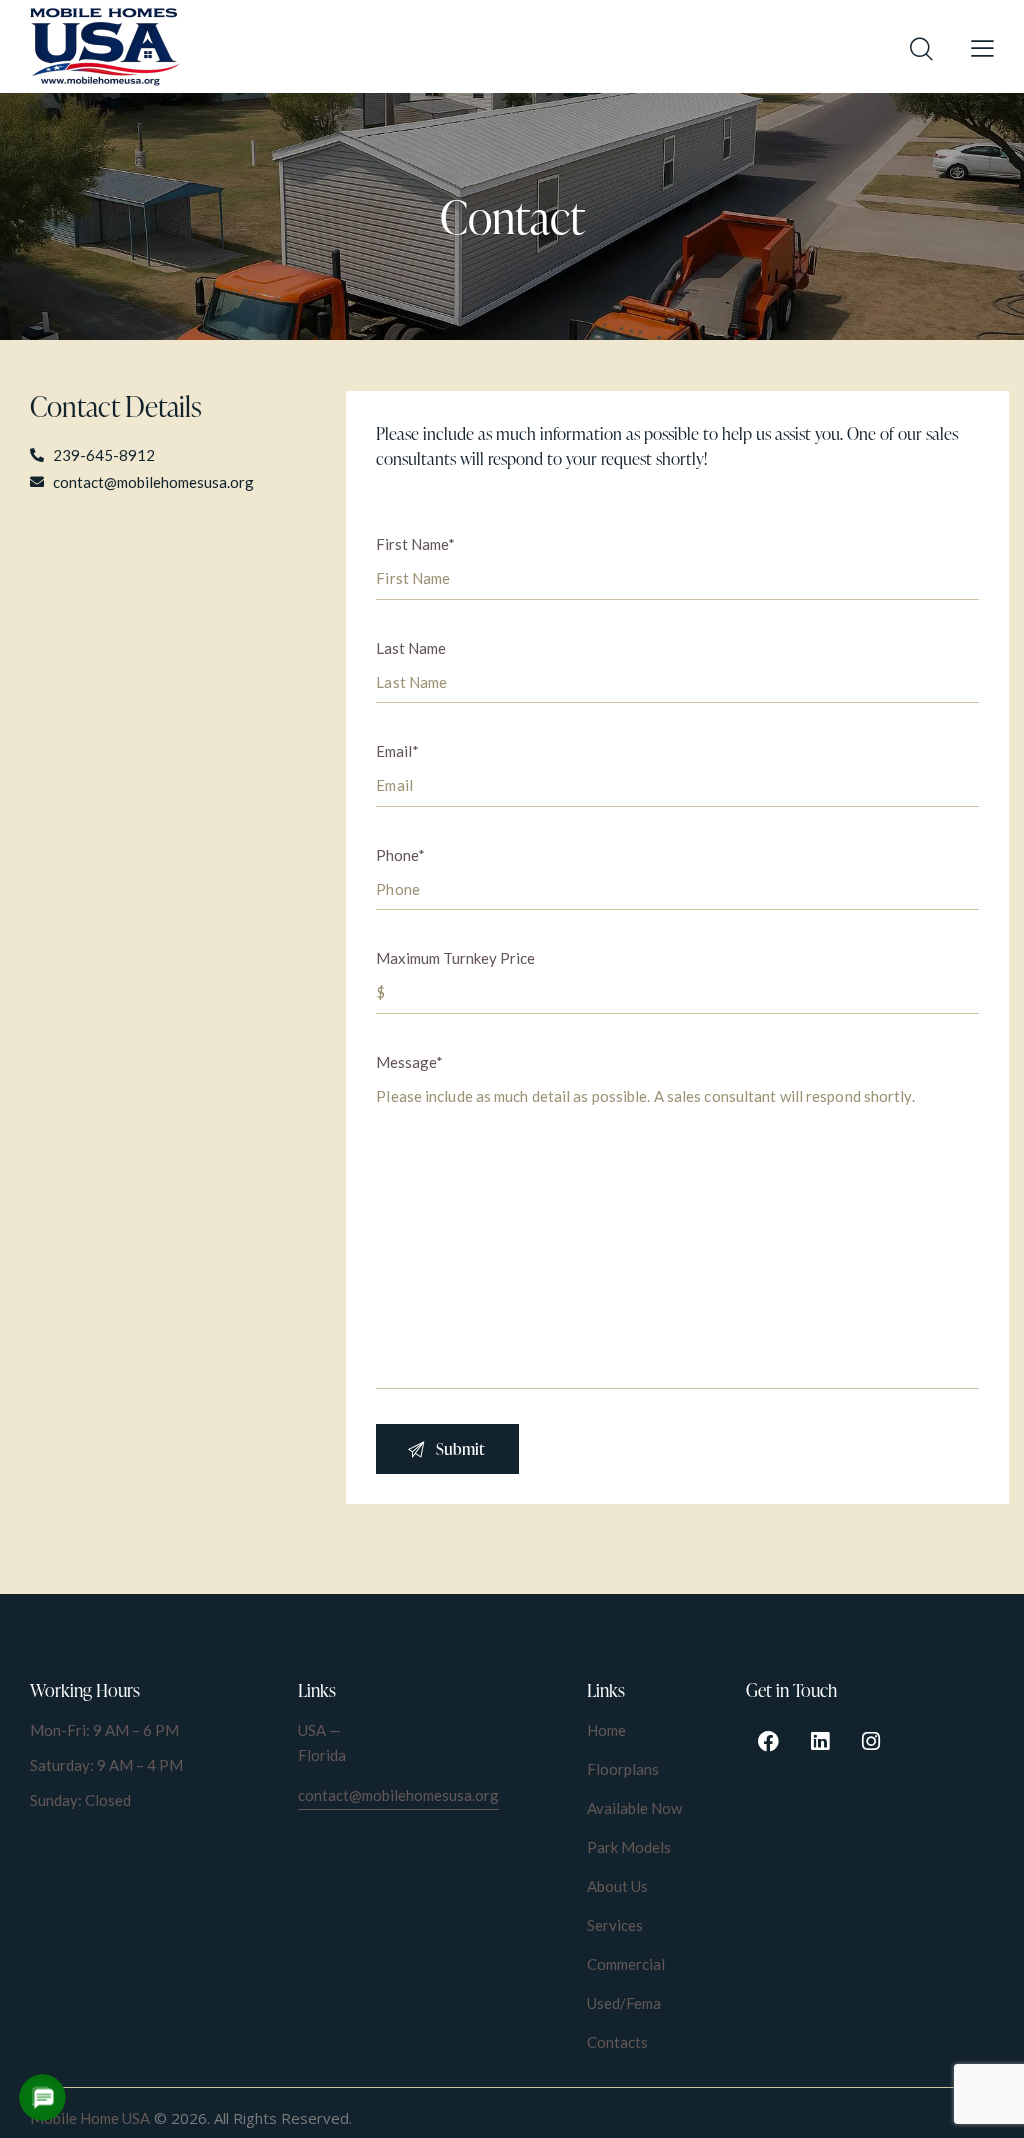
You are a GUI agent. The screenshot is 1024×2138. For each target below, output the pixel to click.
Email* (397, 751)
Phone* (400, 855)
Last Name (411, 648)
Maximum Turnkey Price (455, 958)
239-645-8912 (354, 1831)
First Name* (415, 544)
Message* (409, 1062)
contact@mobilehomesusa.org (398, 1795)
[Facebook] (769, 1741)
